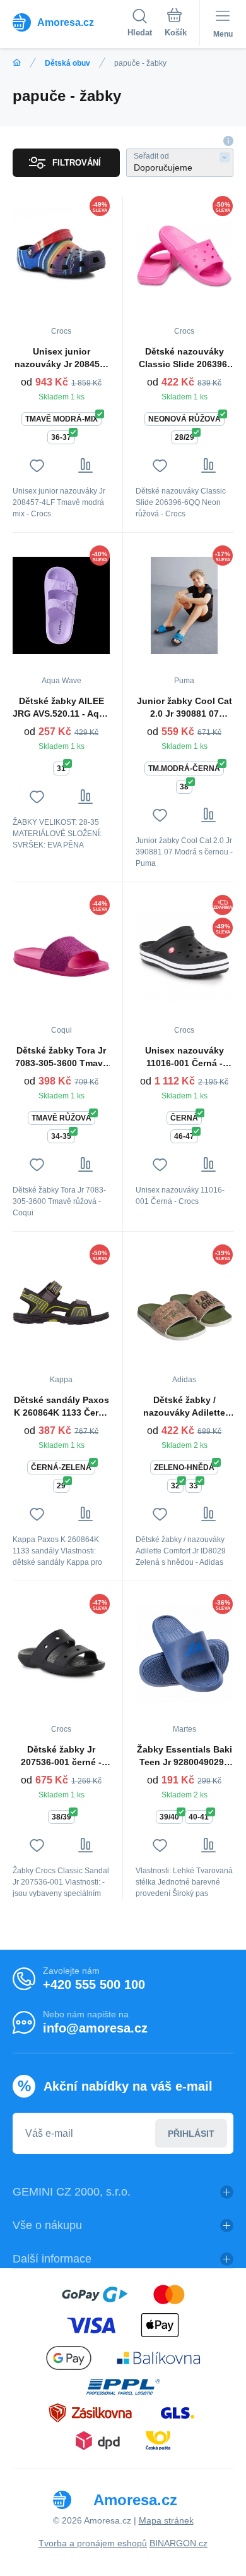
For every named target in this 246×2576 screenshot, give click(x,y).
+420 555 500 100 (94, 1984)
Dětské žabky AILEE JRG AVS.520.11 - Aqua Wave (61, 708)
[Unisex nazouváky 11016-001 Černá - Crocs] (184, 955)
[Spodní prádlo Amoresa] (17, 63)
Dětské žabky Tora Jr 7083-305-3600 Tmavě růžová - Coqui (61, 1057)
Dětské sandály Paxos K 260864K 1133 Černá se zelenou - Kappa (61, 1407)
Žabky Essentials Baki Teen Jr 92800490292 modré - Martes (184, 1756)
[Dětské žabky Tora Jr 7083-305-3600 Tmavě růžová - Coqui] (61, 955)
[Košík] (176, 25)
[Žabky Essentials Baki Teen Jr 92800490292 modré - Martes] (184, 1654)
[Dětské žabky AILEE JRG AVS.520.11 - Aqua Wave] (61, 605)
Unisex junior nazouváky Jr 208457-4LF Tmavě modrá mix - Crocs (61, 358)
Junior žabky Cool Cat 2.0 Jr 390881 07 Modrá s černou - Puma (184, 708)
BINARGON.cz (179, 2543)
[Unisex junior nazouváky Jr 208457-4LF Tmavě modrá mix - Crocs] (61, 256)
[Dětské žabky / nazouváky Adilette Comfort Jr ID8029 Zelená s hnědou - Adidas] (184, 1304)
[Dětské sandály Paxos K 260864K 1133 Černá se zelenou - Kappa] (61, 1304)
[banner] (70, 22)
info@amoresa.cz (95, 2028)
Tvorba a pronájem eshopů (93, 2543)
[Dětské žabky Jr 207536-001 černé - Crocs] (61, 1654)
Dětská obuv (67, 63)
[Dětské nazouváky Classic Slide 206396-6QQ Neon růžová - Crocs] (184, 256)
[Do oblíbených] (37, 465)
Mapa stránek (166, 2520)
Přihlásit (191, 2134)
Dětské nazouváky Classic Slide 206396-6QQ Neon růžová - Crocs (184, 358)
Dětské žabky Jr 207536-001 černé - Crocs (61, 1756)
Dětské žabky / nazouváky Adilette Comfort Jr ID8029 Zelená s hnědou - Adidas (184, 1407)
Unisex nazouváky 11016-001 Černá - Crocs (184, 1057)
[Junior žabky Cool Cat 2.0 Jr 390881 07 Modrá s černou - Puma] (184, 605)
